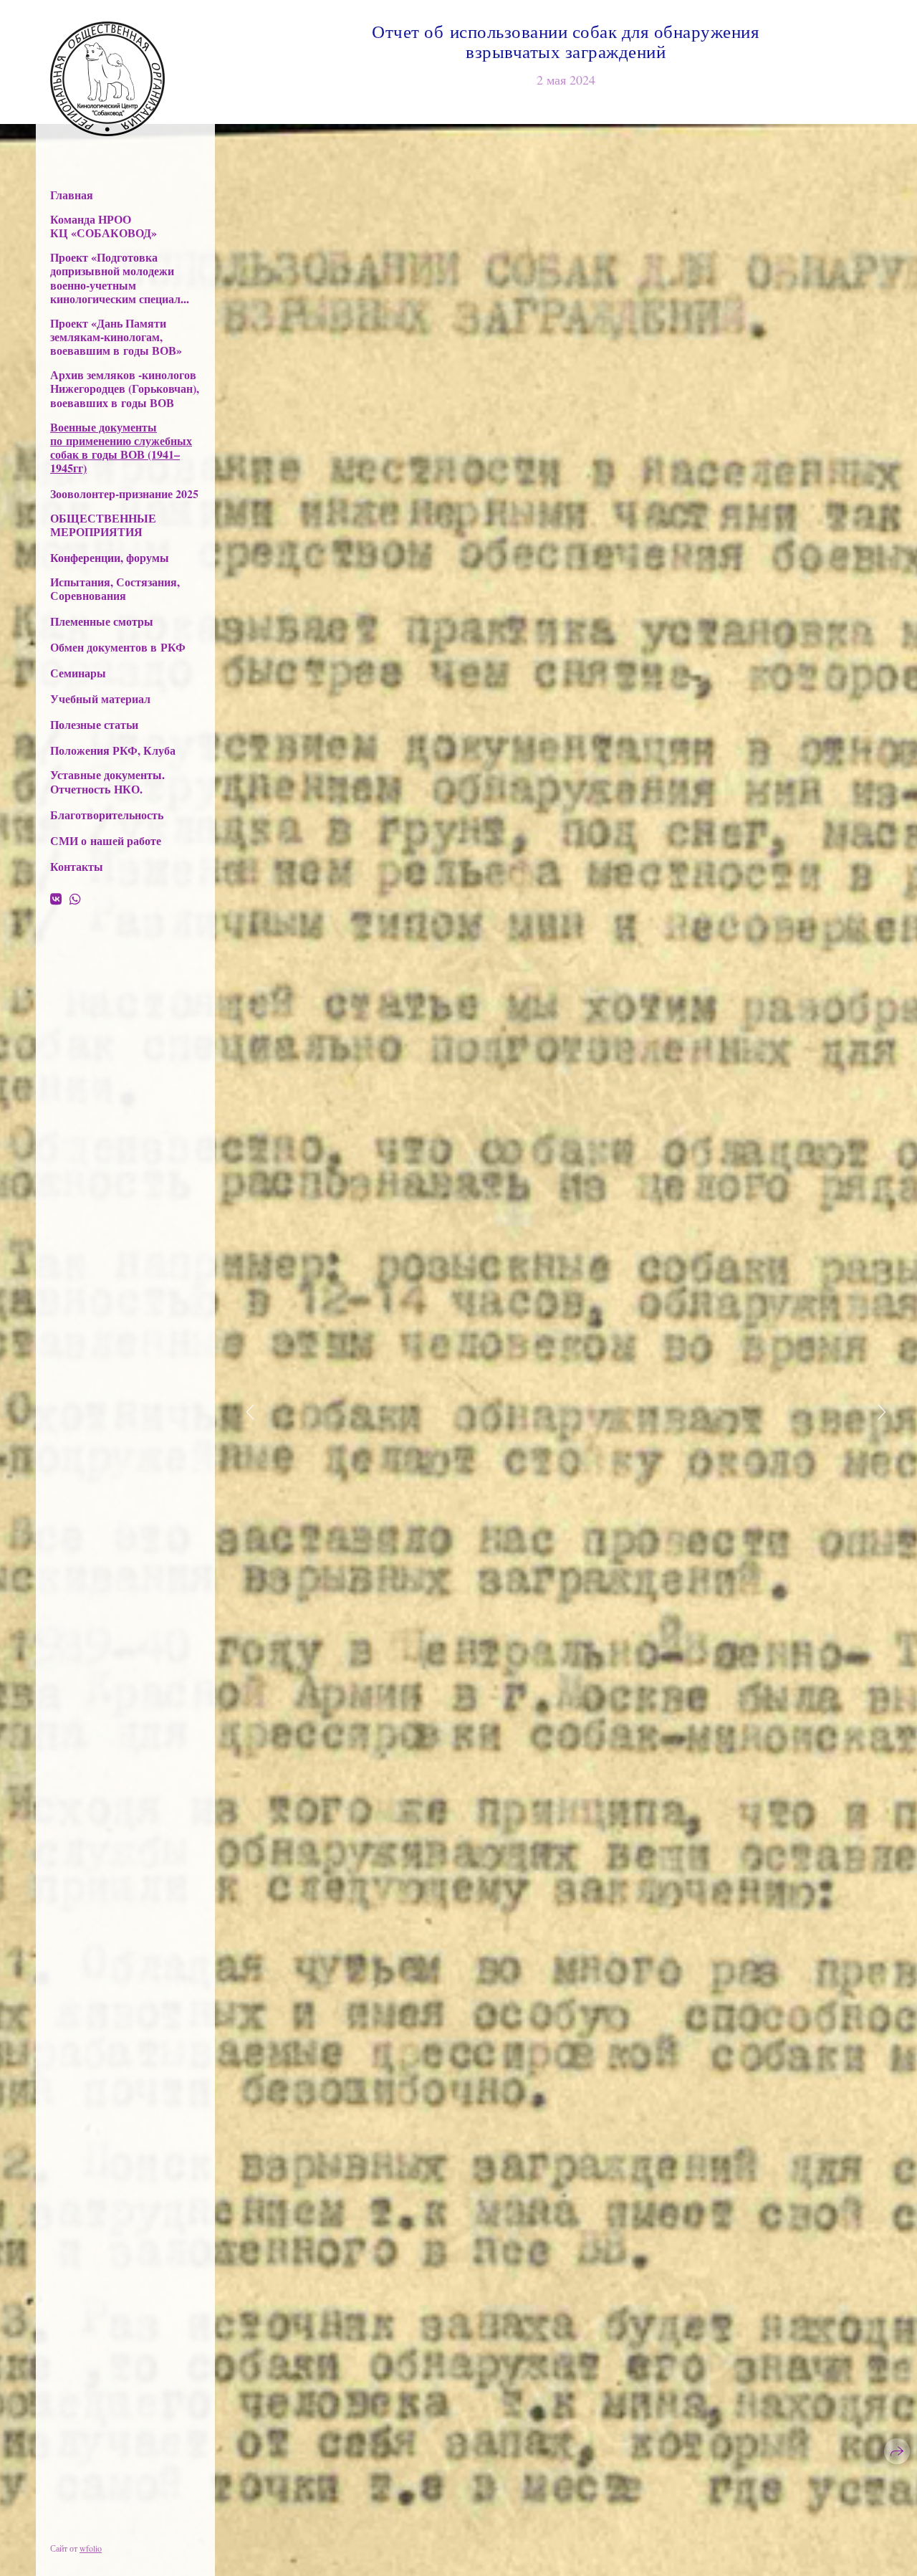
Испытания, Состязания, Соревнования (115, 588)
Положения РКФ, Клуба (113, 750)
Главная (72, 195)
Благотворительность (107, 815)
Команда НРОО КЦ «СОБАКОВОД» (104, 226)
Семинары (78, 673)
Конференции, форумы (110, 557)
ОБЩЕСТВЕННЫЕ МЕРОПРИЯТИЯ (103, 525)
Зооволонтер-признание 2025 (124, 493)
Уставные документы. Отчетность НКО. (107, 781)
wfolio (91, 2548)
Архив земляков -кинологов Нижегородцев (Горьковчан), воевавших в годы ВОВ (125, 388)
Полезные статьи (94, 724)
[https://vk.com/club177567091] (56, 899)
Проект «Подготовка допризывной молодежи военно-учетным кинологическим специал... (120, 278)
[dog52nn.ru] (107, 79)
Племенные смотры (102, 621)
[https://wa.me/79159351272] (75, 899)
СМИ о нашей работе (106, 840)
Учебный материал (100, 698)
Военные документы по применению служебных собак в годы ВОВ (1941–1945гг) (121, 448)
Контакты (77, 866)
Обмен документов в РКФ (118, 647)
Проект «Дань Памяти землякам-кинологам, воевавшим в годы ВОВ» (116, 337)
